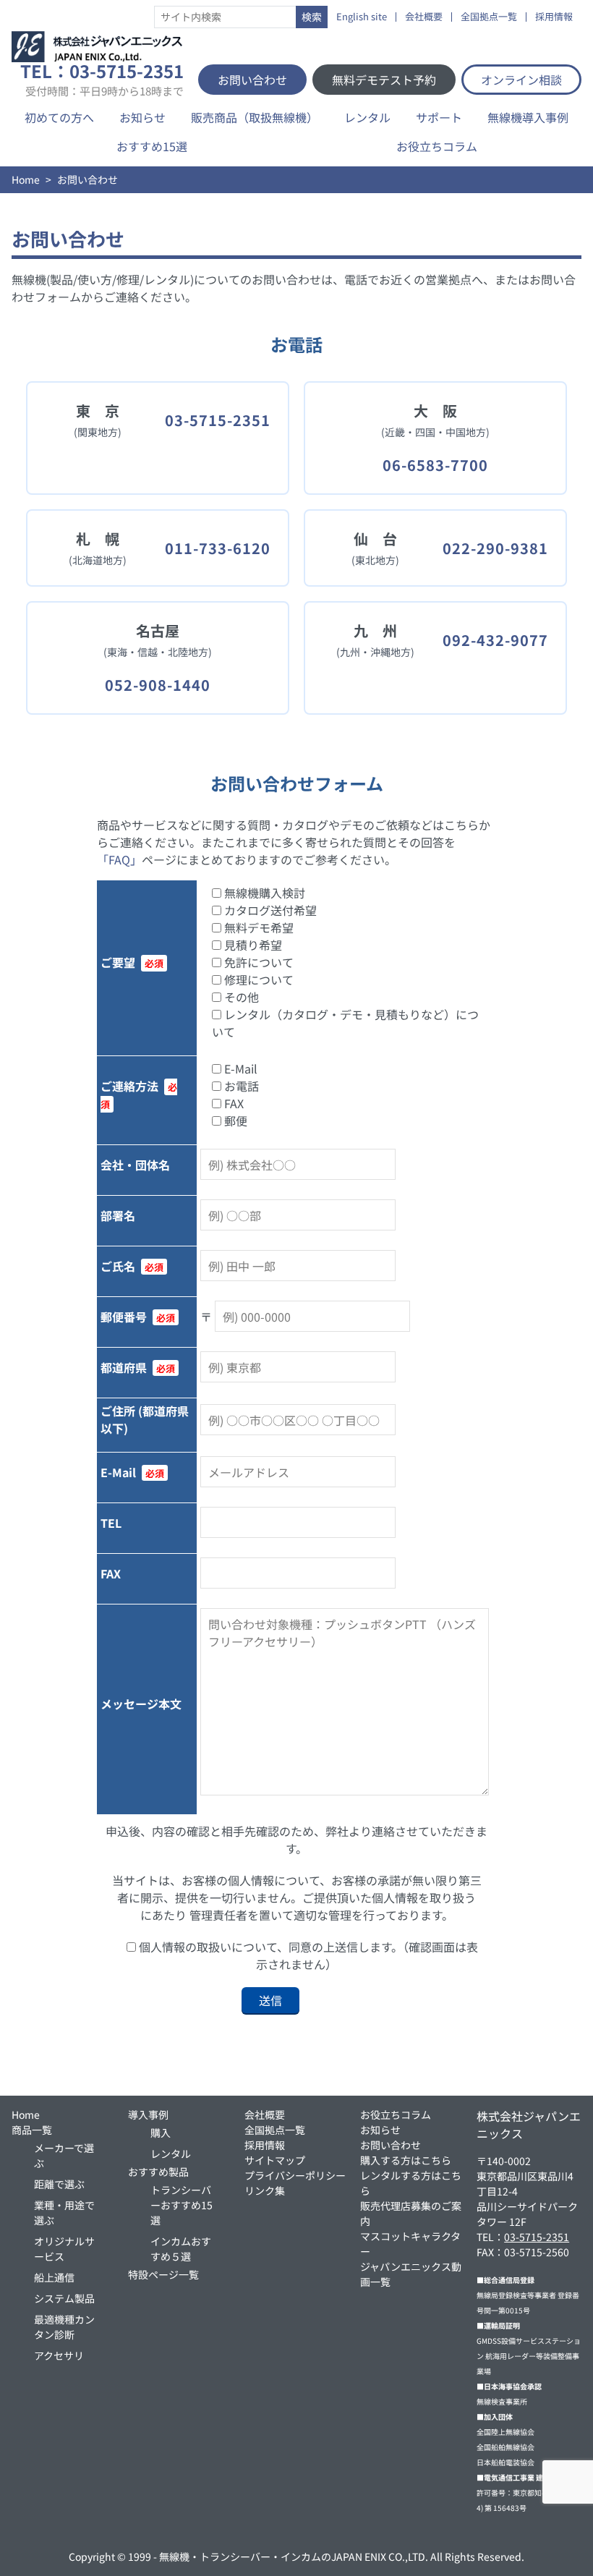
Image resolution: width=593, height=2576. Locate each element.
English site (362, 17)
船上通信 (54, 2277)
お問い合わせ (252, 80)
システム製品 (64, 2298)
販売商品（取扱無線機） (255, 117)
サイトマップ (275, 2160)
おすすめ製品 (158, 2172)
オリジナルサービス (64, 2249)
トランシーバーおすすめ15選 (182, 2205)
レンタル (367, 117)
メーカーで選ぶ (64, 2155)
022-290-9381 (495, 548)
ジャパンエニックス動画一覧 (411, 2274)
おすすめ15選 (152, 146)
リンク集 (265, 2190)
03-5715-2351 (218, 420)
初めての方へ (59, 117)
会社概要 (424, 17)
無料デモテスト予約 (384, 80)
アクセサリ (59, 2355)
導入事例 (148, 2114)
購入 (161, 2133)
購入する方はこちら (406, 2160)
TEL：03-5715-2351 (102, 80)
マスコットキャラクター (410, 2244)
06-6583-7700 (435, 465)
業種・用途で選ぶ (64, 2212)
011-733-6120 (218, 548)
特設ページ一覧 (163, 2274)
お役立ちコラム (437, 146)
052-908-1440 (158, 685)
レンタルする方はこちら (411, 2183)
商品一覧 (32, 2130)
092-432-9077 (495, 640)
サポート (439, 117)
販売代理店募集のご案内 (411, 2213)
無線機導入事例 (528, 117)
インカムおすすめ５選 (181, 2249)
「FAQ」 (119, 859)
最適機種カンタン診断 (64, 2327)
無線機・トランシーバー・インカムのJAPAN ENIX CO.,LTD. (294, 2556)
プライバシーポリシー (295, 2175)
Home (26, 179)
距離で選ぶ (59, 2184)
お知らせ (142, 117)
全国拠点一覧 (489, 17)
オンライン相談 (521, 80)
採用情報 (554, 17)
